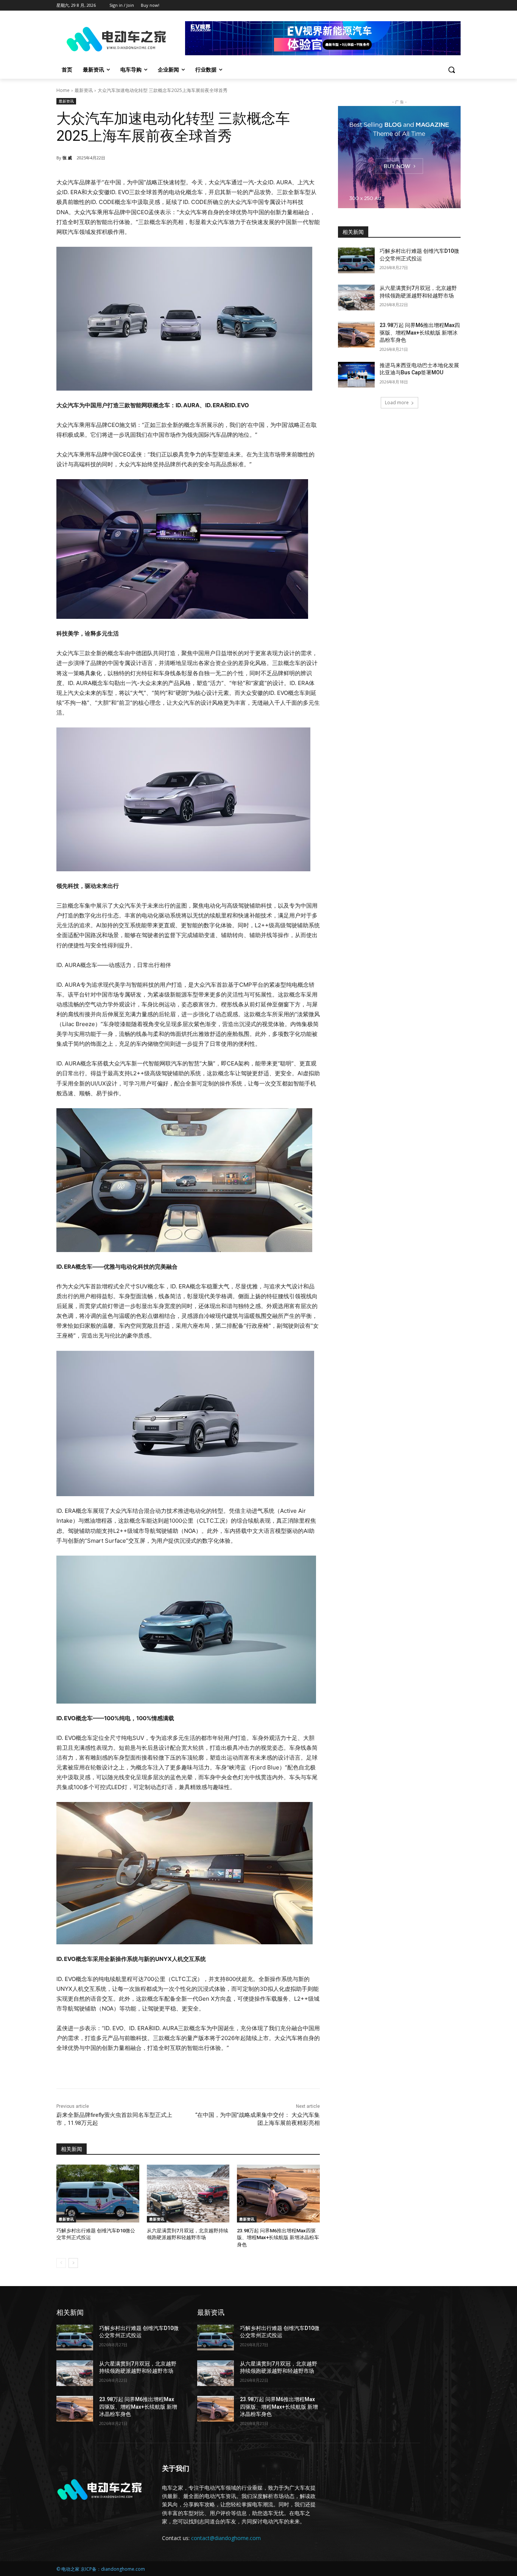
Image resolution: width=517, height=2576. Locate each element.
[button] (452, 70)
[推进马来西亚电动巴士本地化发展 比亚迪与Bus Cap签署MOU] (356, 375)
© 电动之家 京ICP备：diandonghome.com (101, 2569)
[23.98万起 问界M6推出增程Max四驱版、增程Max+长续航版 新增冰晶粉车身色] (278, 2194)
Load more (397, 403)
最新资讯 (84, 90)
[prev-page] (61, 2263)
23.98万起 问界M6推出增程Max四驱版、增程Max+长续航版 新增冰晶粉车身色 (278, 2237)
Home (63, 90)
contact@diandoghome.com (226, 2538)
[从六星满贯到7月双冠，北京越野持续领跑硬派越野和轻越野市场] (188, 2194)
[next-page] (73, 2263)
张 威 (67, 158)
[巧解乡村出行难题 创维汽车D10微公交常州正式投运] (98, 2194)
